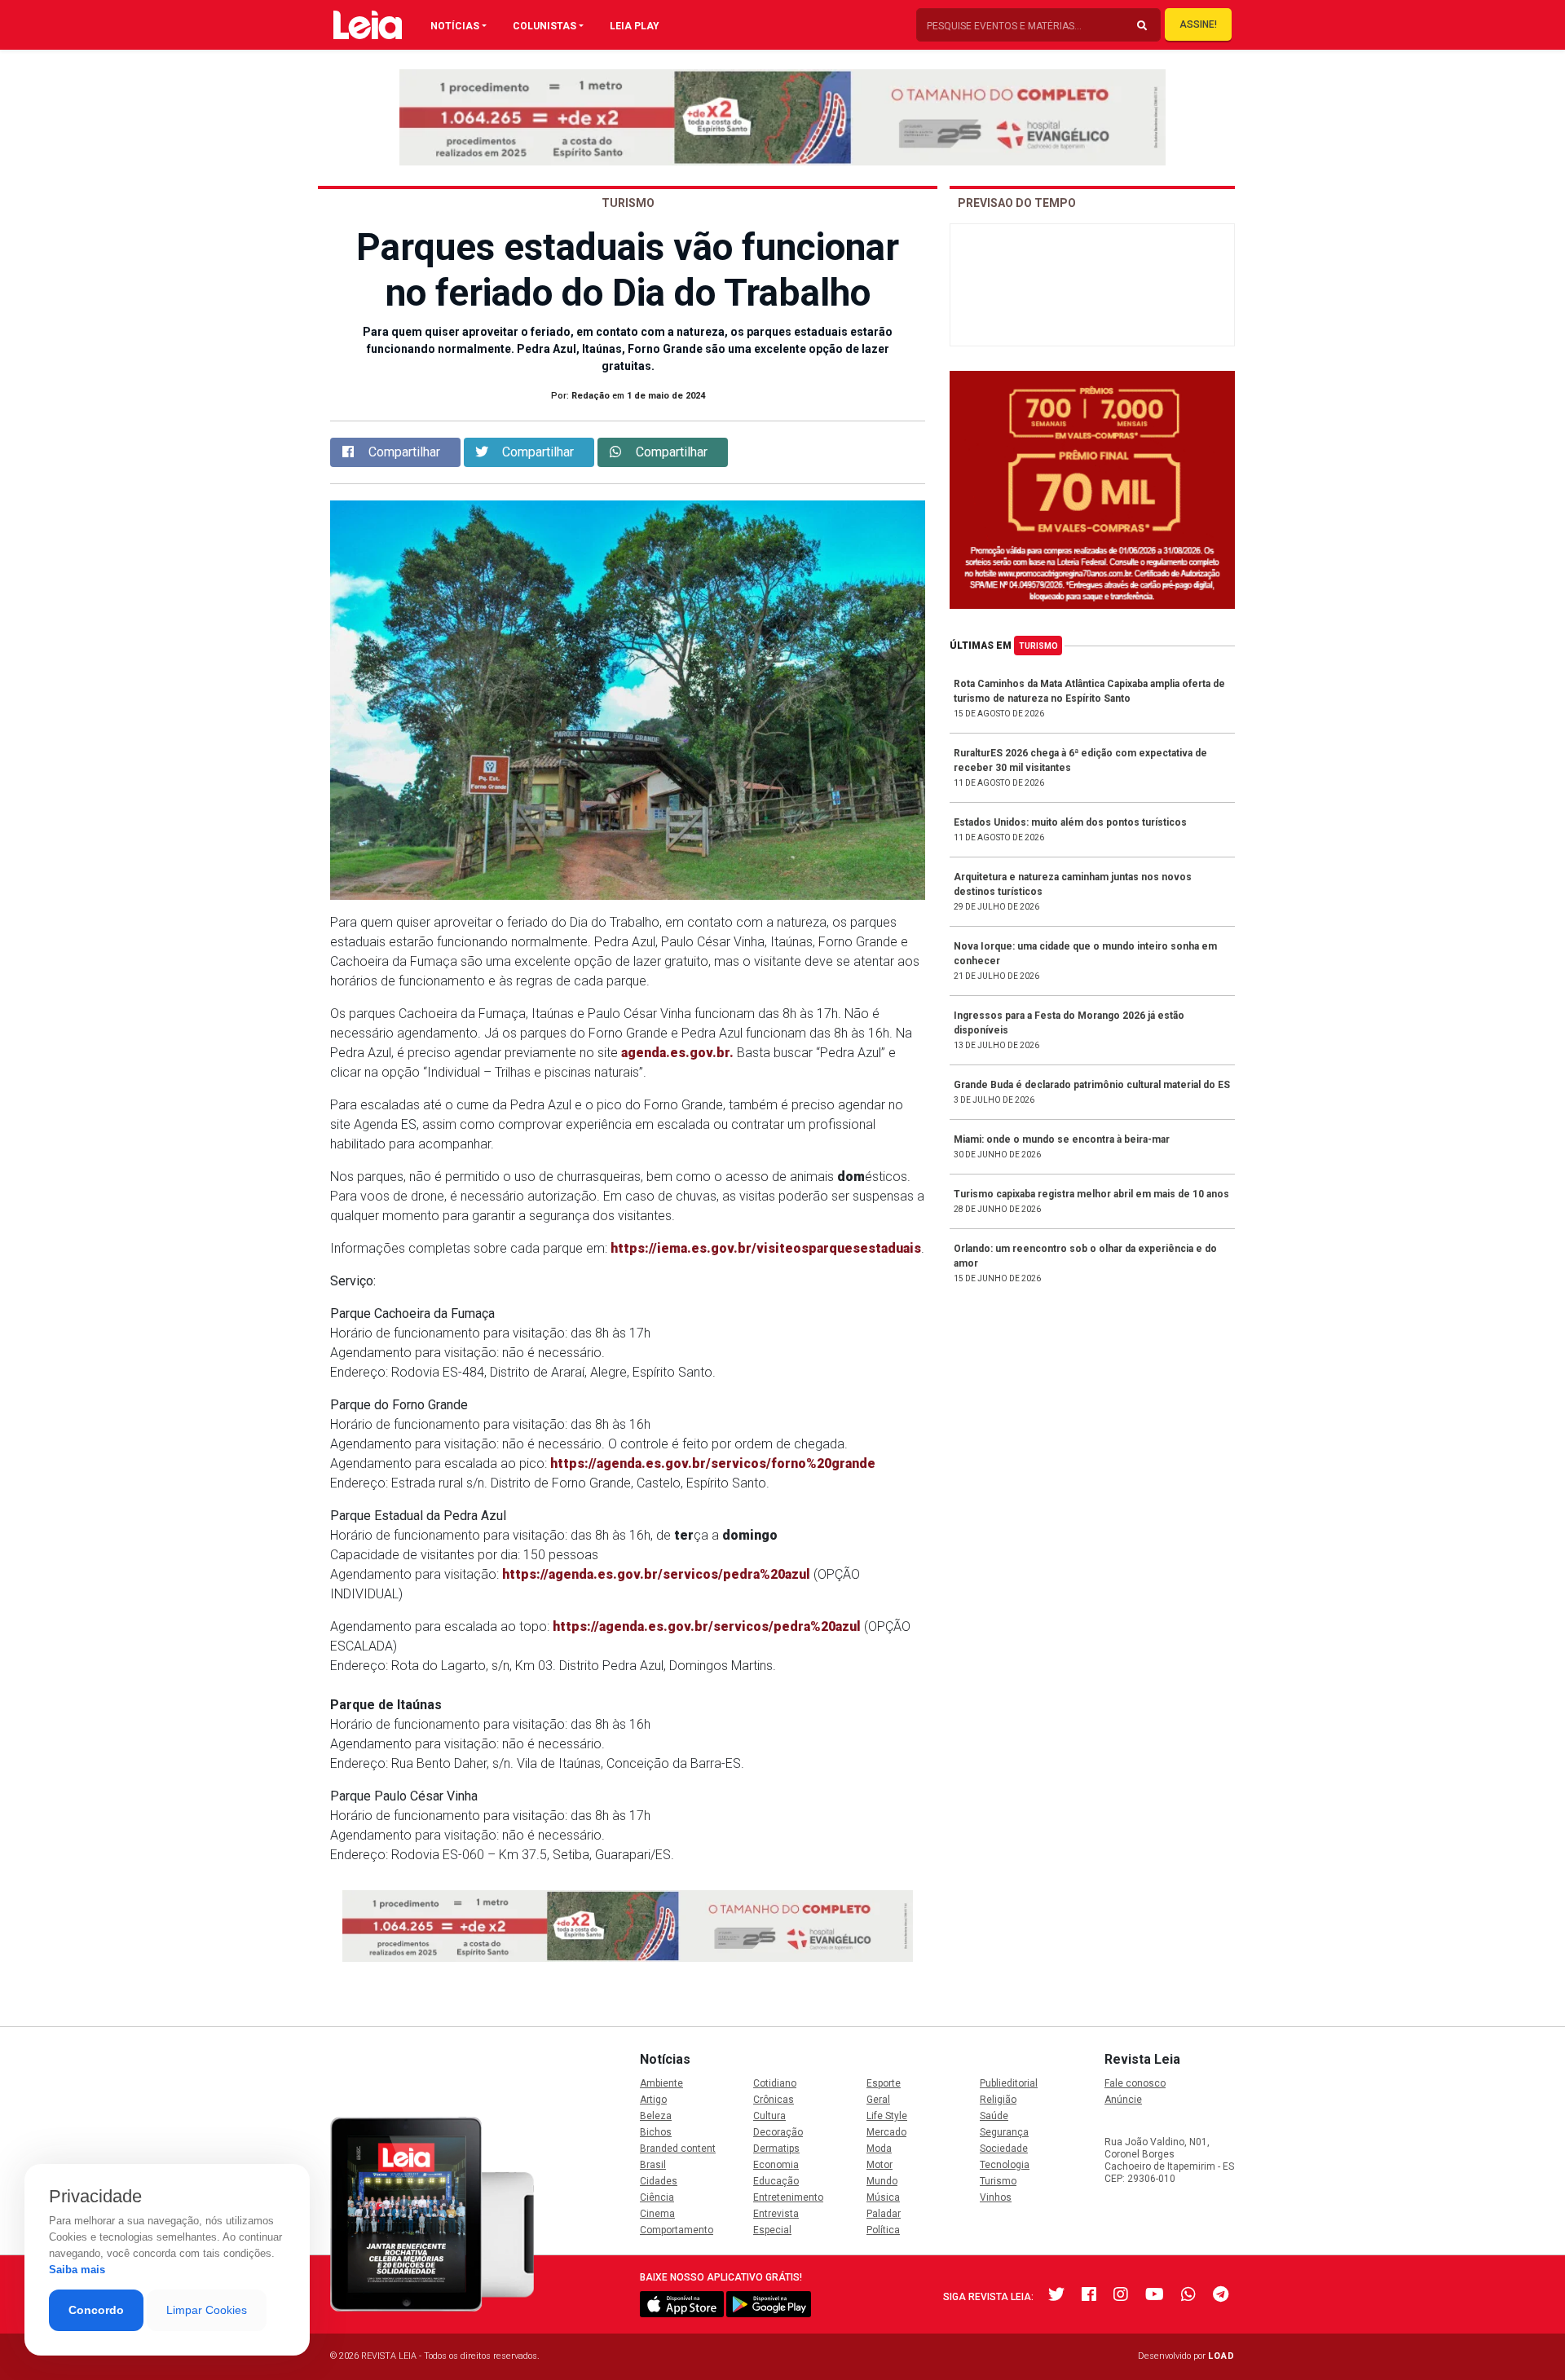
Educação (776, 2181)
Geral (878, 2100)
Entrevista (776, 2214)
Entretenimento (788, 2197)
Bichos (656, 2132)
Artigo (653, 2100)
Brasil (653, 2165)
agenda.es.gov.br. (677, 1053)
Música (883, 2197)
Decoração (778, 2132)
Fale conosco (1135, 2083)
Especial (772, 2230)
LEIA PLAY (635, 26)
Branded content (678, 2149)
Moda (879, 2149)
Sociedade (1004, 2149)
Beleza (656, 2116)
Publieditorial (1009, 2083)
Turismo (1038, 646)
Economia (776, 2165)
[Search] (1142, 26)
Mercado (886, 2132)
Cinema (657, 2214)
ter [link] (684, 1535)
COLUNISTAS (544, 26)
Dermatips (776, 2149)
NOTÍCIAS (455, 26)
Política (883, 2230)
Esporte (884, 2083)
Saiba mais (77, 2270)
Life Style (887, 2116)
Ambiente (661, 2083)
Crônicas (774, 2100)
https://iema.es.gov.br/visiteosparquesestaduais (766, 1248)
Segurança (1004, 2132)
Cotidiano (775, 2083)
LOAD (1221, 2356)
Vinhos (996, 2197)
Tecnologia (1005, 2165)
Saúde (994, 2116)
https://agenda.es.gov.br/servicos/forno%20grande (713, 1463)
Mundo (882, 2181)
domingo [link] (750, 1535)
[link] (677, 1053)
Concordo (96, 2310)
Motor (879, 2165)
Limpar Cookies (207, 2310)
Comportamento (677, 2230)
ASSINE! (1198, 24)
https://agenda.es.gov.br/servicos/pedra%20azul (656, 1574)
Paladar (884, 2214)
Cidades (659, 2181)
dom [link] (851, 1177)
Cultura (769, 2116)
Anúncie (1123, 2100)
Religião (998, 2100)
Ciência (657, 2197)
